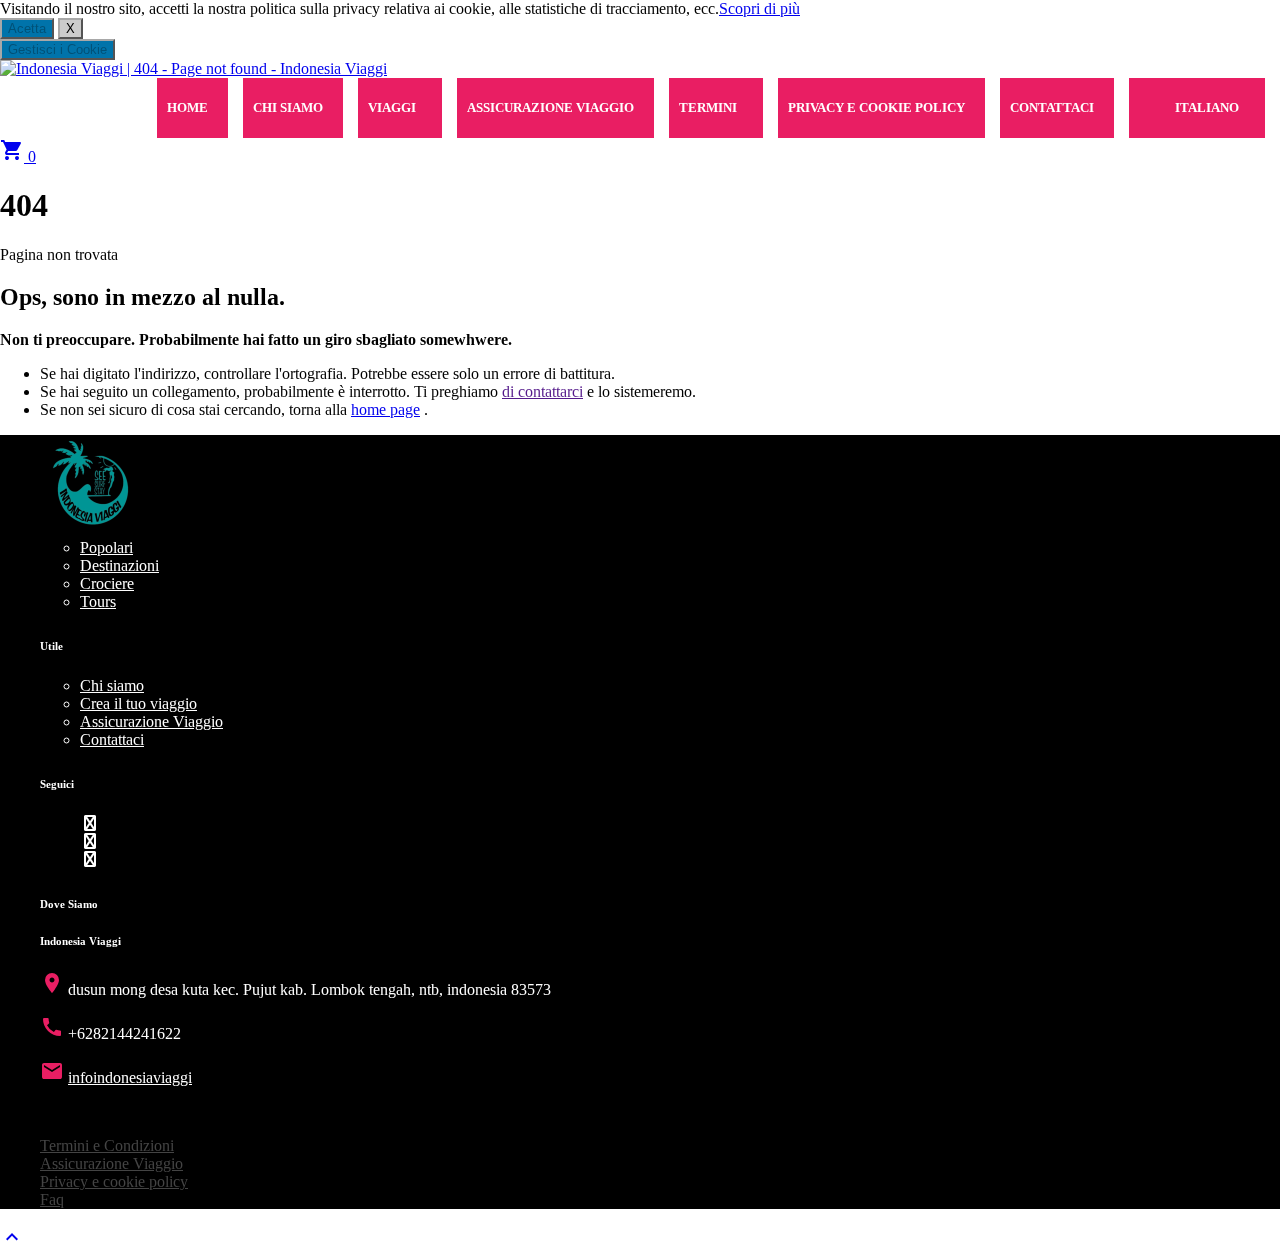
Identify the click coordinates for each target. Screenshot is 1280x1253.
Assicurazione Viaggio (550, 107)
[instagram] (90, 859)
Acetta (27, 28)
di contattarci (542, 391)
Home (187, 107)
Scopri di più (759, 8)
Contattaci (1052, 107)
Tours (98, 601)
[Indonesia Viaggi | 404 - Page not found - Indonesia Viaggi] (193, 68)
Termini (708, 107)
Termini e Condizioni (107, 1145)
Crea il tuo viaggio (138, 703)
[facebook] (90, 823)
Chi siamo (288, 107)
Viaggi (392, 107)
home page (385, 409)
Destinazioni (119, 565)
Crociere (107, 583)
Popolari (106, 547)
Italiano (1207, 107)
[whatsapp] (90, 841)
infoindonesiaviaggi (130, 1077)
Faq (52, 1199)
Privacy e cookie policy (876, 107)
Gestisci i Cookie (57, 49)
